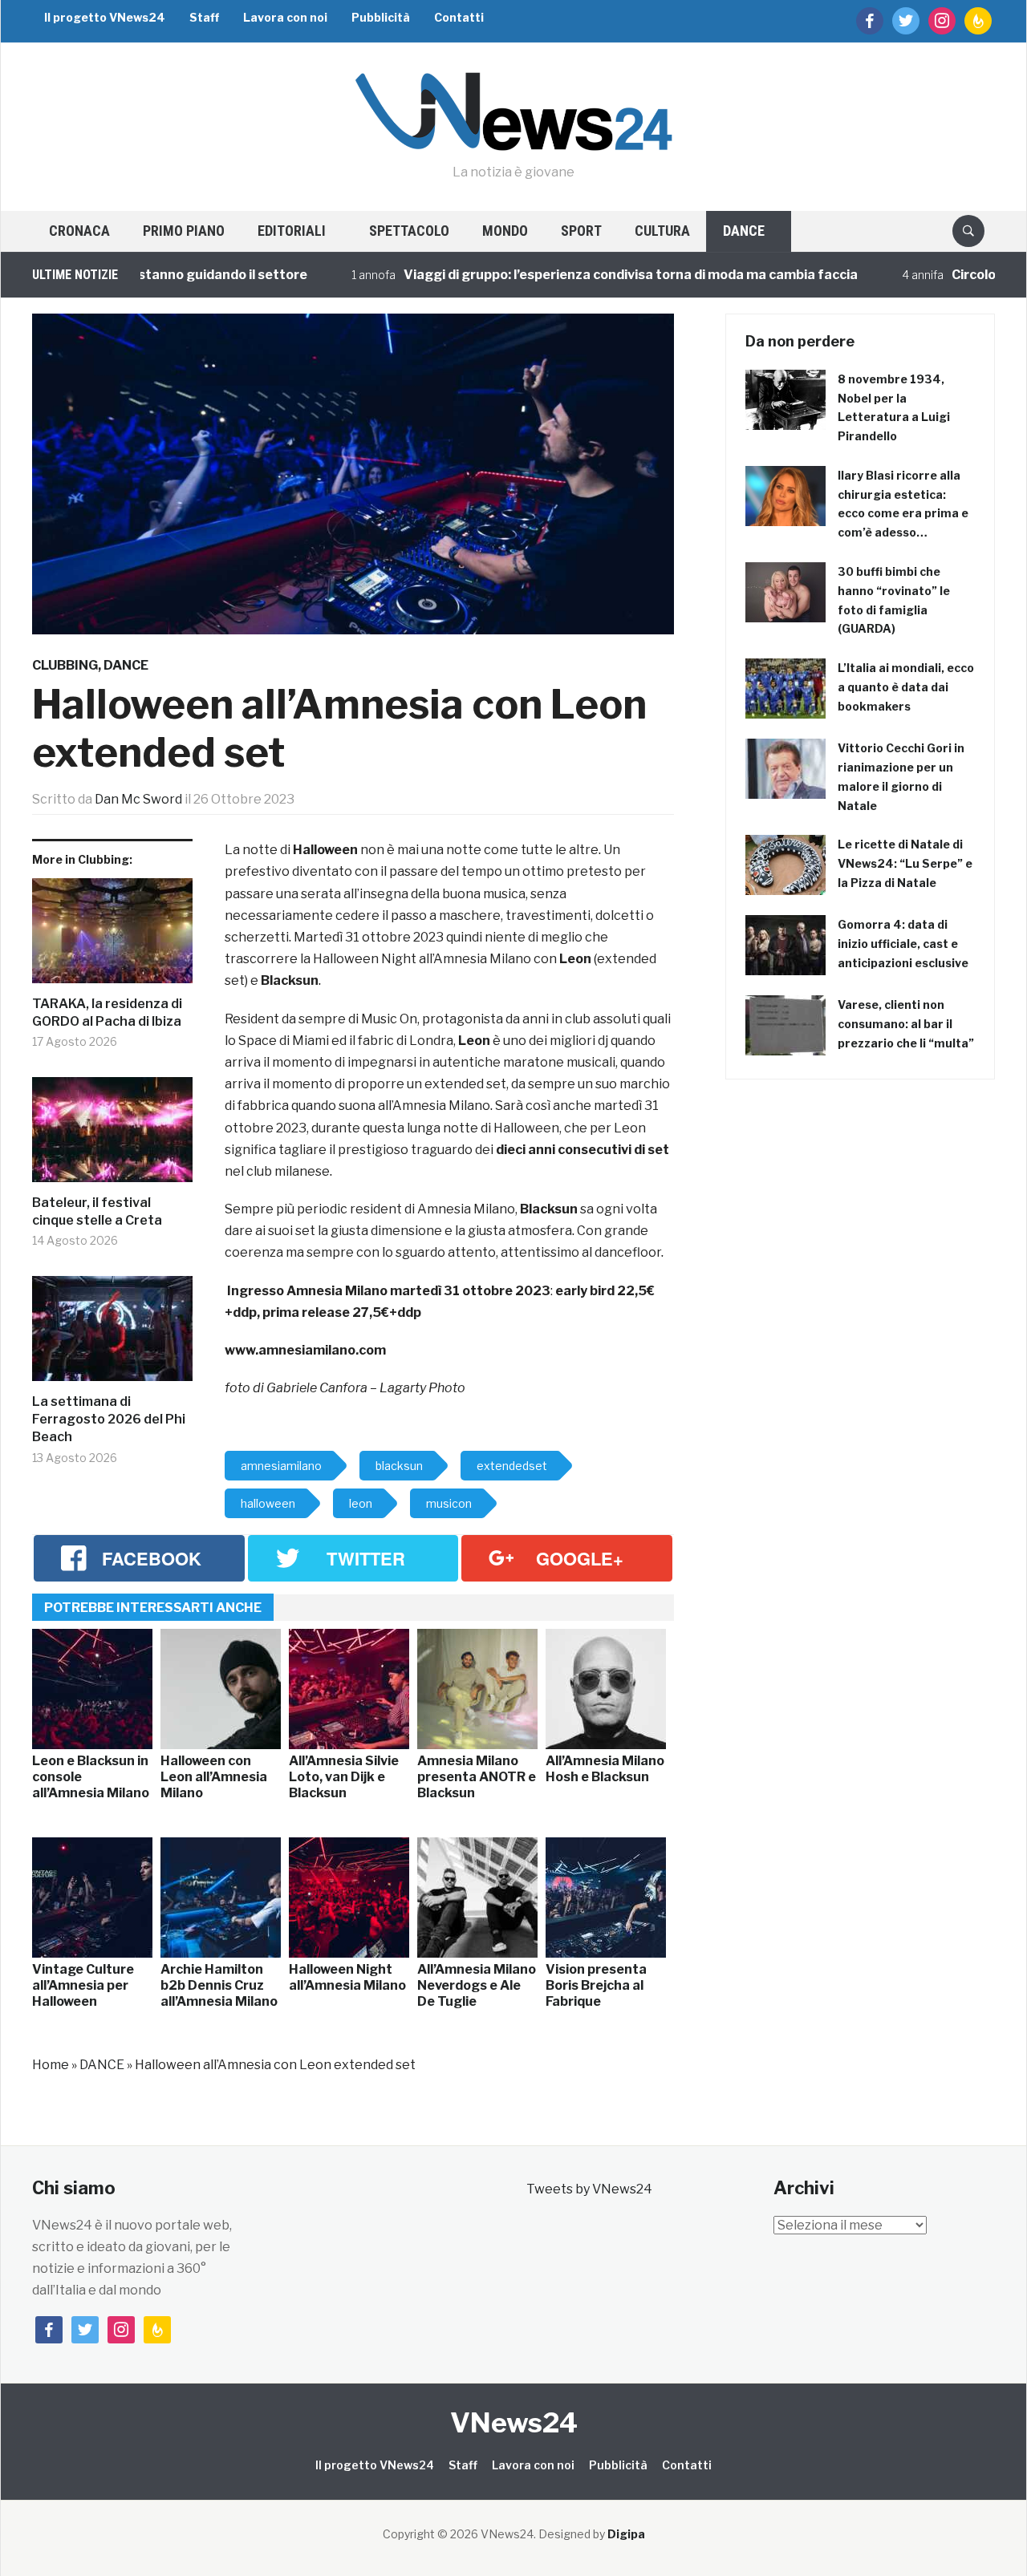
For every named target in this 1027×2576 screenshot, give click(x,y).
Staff (204, 17)
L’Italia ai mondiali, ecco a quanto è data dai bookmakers (906, 687)
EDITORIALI (292, 231)
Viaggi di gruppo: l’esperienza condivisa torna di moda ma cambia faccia (583, 275)
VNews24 (514, 2422)
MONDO (505, 231)
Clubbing (65, 665)
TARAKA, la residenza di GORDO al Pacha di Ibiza (107, 1013)
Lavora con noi (285, 17)
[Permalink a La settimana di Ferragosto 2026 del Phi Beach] (112, 1335)
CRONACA (79, 231)
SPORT (581, 231)
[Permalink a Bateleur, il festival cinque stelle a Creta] (112, 1136)
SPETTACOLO (409, 231)
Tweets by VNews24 (589, 2189)
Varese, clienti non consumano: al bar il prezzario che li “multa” (906, 1024)
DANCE (744, 231)
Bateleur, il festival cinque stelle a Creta (97, 1211)
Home (51, 2065)
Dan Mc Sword (138, 799)
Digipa (626, 2534)
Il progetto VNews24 (105, 17)
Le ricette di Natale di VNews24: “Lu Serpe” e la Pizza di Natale (905, 863)
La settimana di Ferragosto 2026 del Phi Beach (109, 1420)
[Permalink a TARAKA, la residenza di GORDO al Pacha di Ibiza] (112, 937)
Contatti (459, 17)
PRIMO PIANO (184, 231)
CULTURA (662, 231)
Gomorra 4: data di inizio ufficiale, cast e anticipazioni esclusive (903, 944)
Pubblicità (381, 17)
